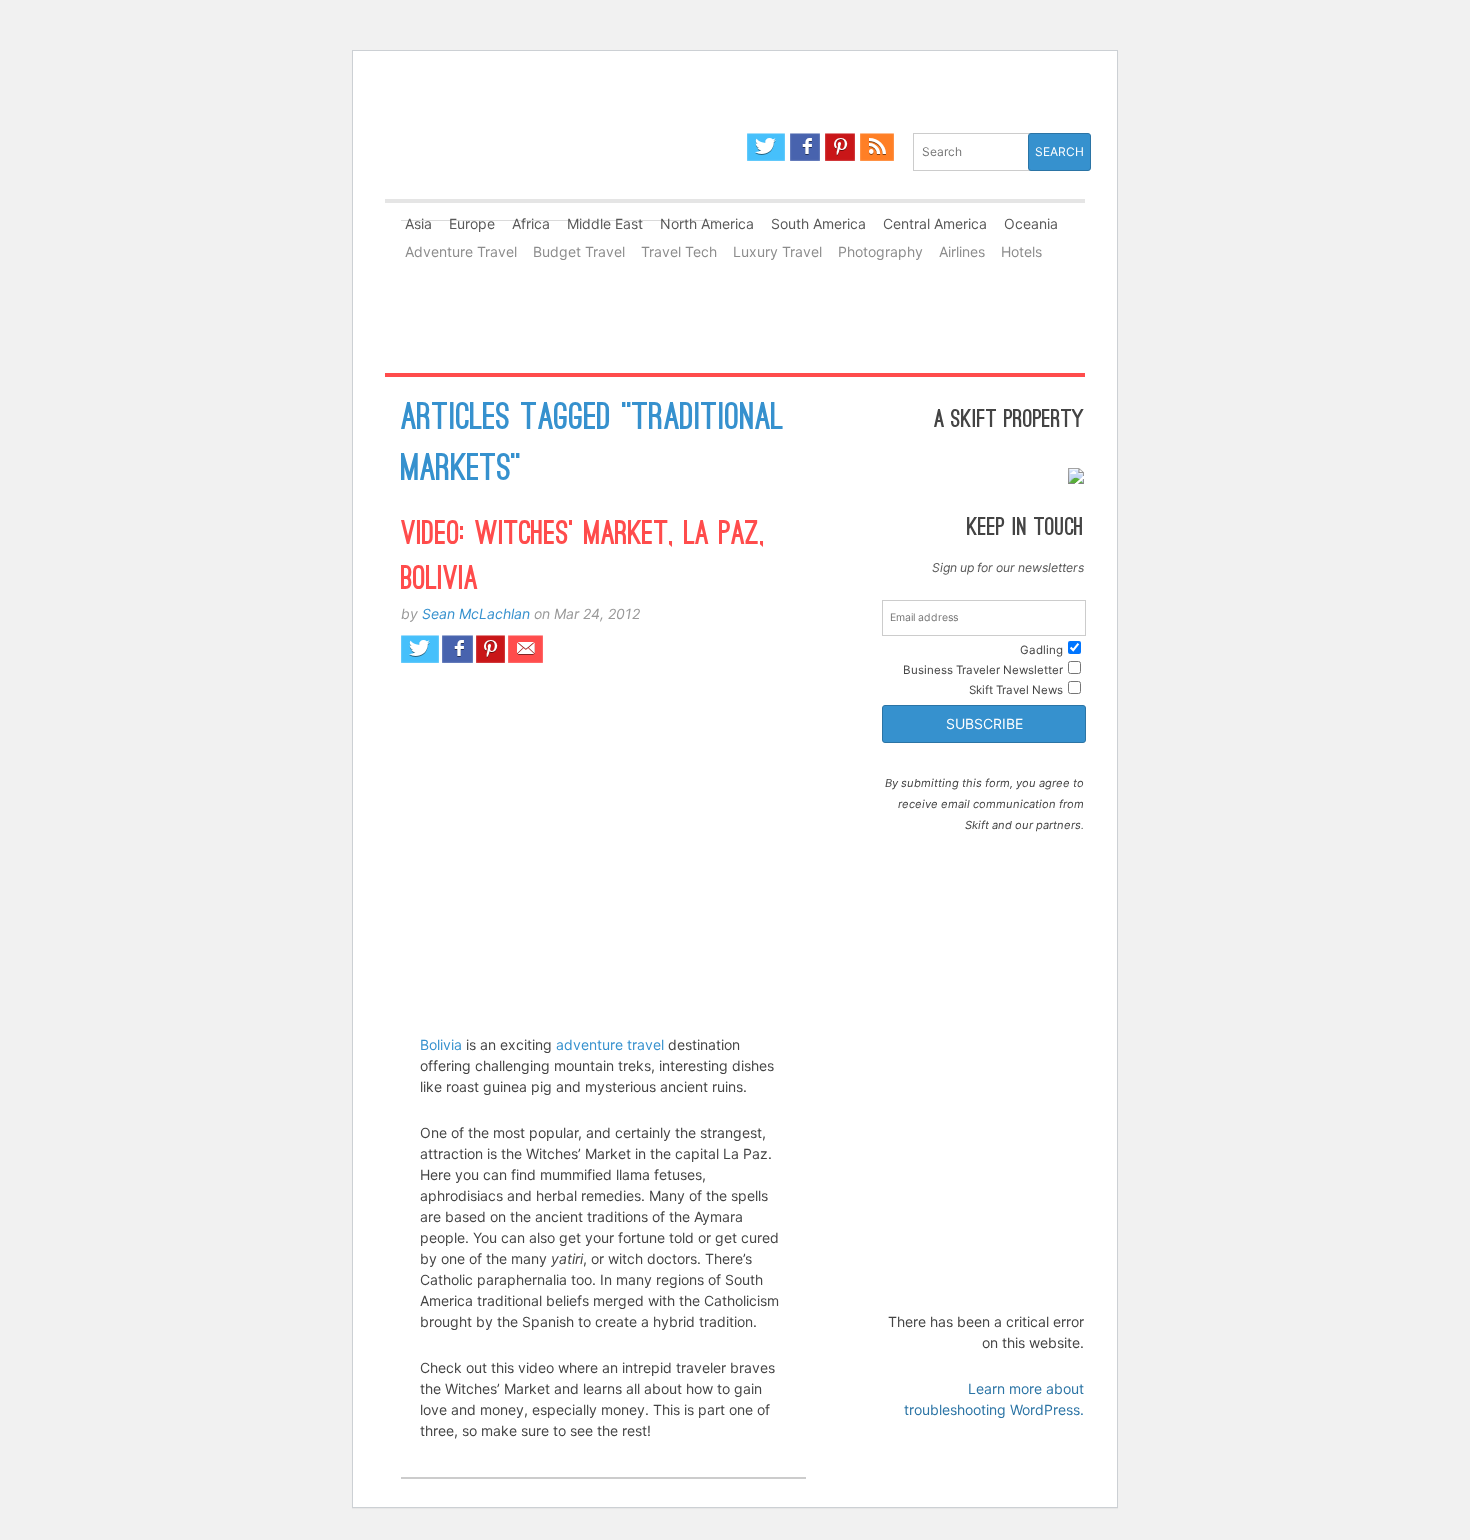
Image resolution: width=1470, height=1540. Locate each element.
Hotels (1021, 251)
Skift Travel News (1016, 690)
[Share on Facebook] (457, 649)
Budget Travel (579, 251)
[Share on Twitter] (420, 649)
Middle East (605, 223)
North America (707, 223)
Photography (880, 251)
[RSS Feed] (877, 147)
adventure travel (610, 1044)
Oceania (1031, 223)
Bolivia (441, 1044)
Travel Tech (679, 251)
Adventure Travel (461, 251)
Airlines (962, 251)
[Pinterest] (840, 147)
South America (818, 223)
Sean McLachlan (476, 613)
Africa (531, 223)
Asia (418, 223)
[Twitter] (766, 147)
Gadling (560, 163)
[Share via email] (525, 649)
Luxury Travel (777, 251)
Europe (472, 223)
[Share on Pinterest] (491, 649)
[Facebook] (805, 147)
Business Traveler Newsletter (983, 670)
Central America (935, 223)
